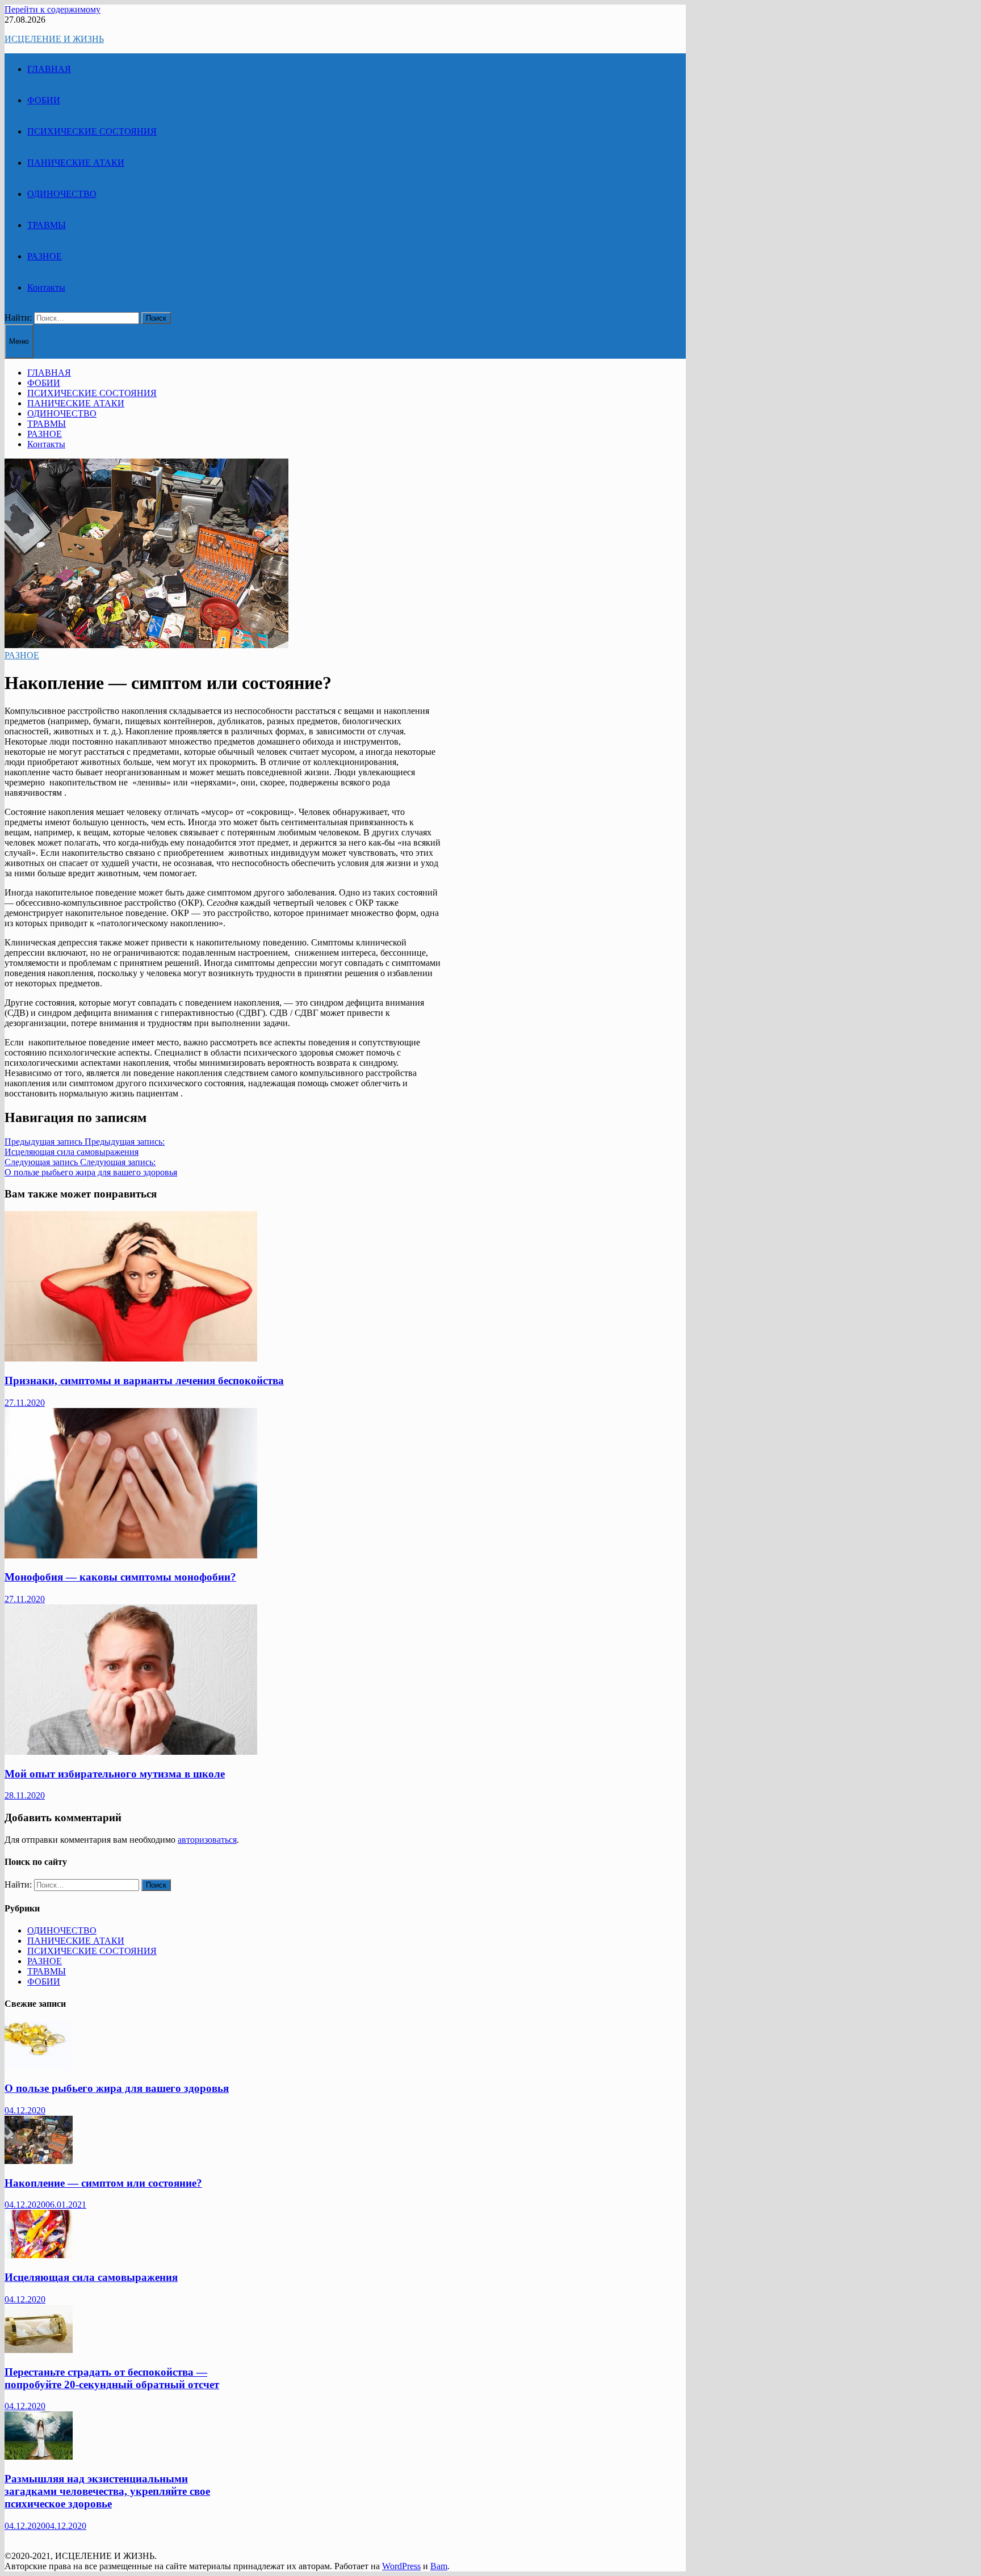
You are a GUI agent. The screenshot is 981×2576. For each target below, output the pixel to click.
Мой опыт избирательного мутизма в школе (115, 1774)
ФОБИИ (44, 100)
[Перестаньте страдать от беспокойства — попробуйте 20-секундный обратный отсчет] (39, 2350)
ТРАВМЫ (47, 225)
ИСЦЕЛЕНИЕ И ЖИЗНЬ (54, 39)
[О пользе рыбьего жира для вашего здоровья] (39, 2066)
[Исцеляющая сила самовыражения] (39, 2255)
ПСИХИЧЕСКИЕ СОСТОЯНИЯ (92, 131)
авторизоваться (207, 1840)
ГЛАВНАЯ (49, 69)
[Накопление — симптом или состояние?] (39, 2161)
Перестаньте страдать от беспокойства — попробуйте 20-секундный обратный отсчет (112, 2378)
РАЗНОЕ (45, 256)
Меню (19, 341)
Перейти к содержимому (53, 9)
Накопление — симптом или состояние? (103, 2183)
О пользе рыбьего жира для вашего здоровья (117, 2088)
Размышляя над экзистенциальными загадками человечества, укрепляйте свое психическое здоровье (107, 2491)
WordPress (401, 2566)
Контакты (46, 287)
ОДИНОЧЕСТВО (62, 194)
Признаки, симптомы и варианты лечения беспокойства (144, 1381)
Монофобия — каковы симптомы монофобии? (120, 1577)
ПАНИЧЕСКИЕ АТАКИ (76, 163)
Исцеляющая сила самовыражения (91, 2277)
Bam (439, 2566)
